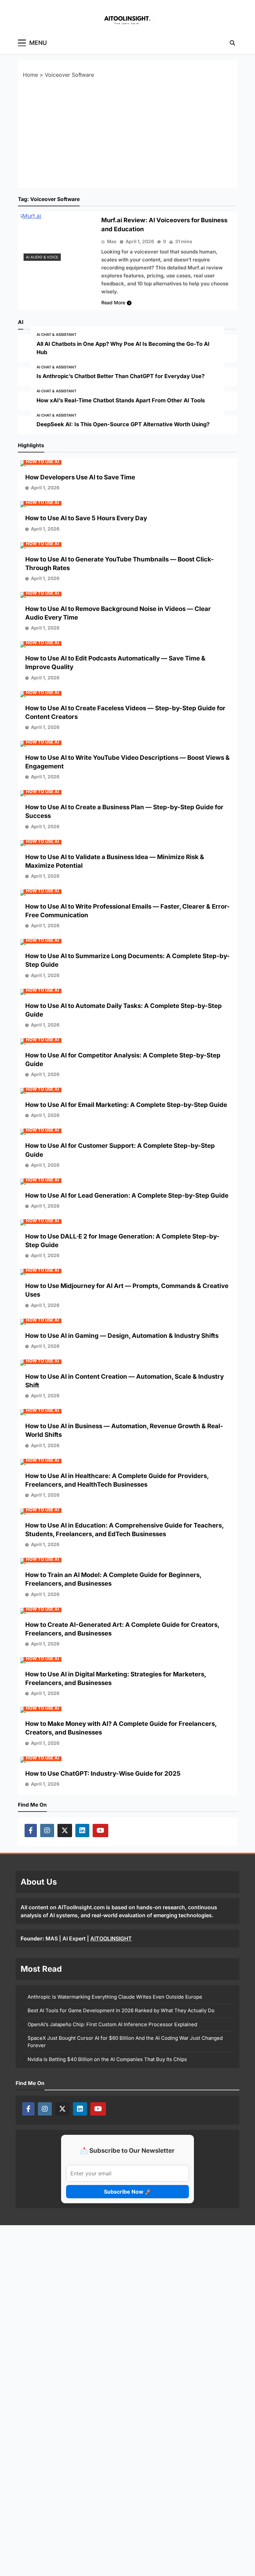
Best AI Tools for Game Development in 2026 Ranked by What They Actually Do (121, 2011)
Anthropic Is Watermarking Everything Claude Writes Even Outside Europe (115, 1997)
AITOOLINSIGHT (111, 1938)
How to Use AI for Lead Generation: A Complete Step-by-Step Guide (127, 1195)
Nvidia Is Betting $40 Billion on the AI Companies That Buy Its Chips (107, 2059)
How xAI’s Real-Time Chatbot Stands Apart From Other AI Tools (121, 400)
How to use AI (42, 462)
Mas (112, 241)
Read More (113, 302)
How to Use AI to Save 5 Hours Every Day (86, 518)
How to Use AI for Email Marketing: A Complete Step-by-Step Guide (126, 1105)
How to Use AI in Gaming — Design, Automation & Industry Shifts (122, 1336)
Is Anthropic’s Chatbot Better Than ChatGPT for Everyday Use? (121, 376)
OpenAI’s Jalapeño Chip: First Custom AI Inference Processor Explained (112, 2025)
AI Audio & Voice (42, 257)
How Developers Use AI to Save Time (80, 477)
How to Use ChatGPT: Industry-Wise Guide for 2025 (103, 1774)
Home (30, 75)
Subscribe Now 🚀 (128, 2192)
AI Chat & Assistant (56, 335)
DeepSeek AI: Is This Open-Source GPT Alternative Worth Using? (123, 424)
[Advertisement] (127, 133)
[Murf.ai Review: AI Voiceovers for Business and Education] (58, 239)
